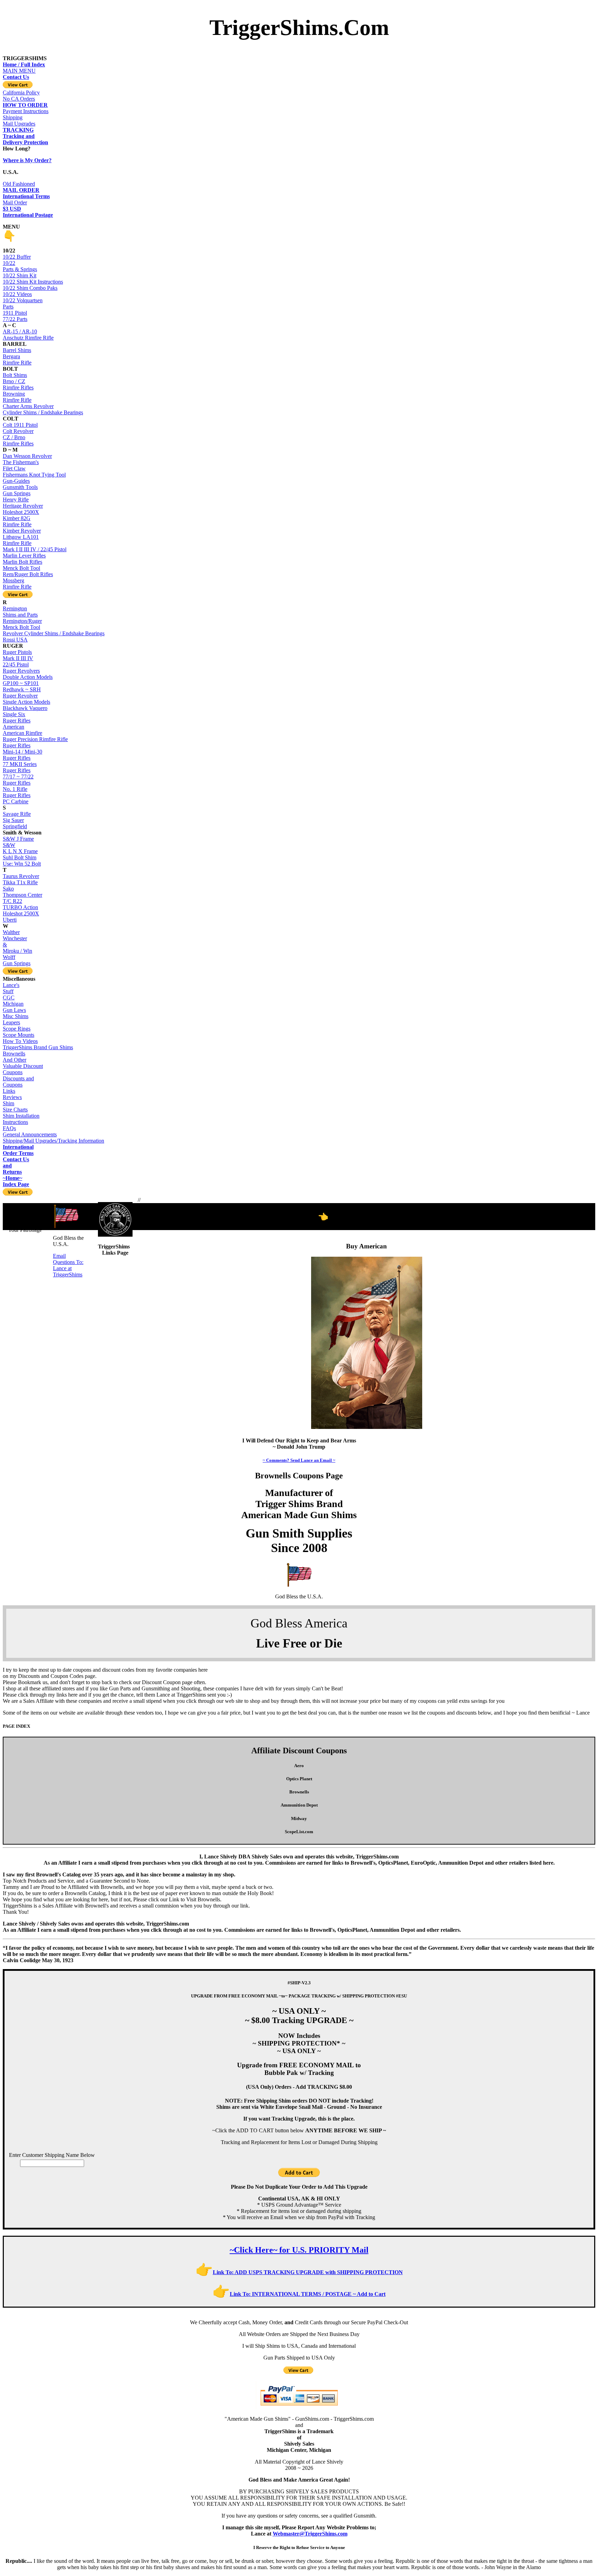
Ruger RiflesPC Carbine (17, 798)
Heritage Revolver (23, 506)
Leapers (11, 1022)
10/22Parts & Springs (20, 266)
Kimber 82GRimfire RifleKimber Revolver (22, 524)
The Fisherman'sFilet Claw (21, 465)
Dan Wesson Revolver (27, 456)
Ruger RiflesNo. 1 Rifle (17, 786)
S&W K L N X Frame (20, 848)
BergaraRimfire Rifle (17, 359)
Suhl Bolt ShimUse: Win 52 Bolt (22, 861)
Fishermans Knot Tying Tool (34, 475)
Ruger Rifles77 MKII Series (20, 761)
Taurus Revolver (21, 876)
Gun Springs (17, 493)
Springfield (15, 826)
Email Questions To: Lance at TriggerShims (68, 1265)
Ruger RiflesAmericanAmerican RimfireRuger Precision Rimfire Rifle (35, 730)
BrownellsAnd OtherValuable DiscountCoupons (23, 1063)
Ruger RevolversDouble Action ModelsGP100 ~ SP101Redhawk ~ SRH (28, 680)
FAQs (9, 1128)
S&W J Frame (18, 839)
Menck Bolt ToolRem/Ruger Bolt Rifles (28, 571)
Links (9, 1091)
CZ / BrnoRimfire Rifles (18, 440)
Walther (11, 932)
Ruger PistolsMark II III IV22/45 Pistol (18, 658)
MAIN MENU (24, 68)
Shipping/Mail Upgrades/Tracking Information (53, 1141)
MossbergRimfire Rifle (17, 584)
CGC (9, 998)
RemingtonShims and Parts (20, 612)
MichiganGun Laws (14, 1007)
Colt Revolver (18, 431)
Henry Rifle (16, 500)
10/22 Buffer (17, 257)
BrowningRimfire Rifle (17, 397)
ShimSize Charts (15, 1106)
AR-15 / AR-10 (20, 331)
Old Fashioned (21, 187)
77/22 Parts (15, 319)
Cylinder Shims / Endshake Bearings (43, 412)
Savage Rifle (17, 814)
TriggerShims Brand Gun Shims (38, 1047)
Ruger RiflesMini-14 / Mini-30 (22, 749)
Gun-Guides (16, 481)
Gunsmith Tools (20, 487)
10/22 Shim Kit (20, 275)
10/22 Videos (17, 294)
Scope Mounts (19, 1035)
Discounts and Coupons (18, 1082)
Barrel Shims (17, 350)
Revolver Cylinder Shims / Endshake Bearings (54, 633)
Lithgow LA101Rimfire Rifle (21, 540)
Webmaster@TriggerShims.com (310, 2534)
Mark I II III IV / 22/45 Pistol (35, 549)
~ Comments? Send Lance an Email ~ (299, 1460)
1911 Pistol (15, 313)
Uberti (10, 920)
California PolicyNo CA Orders (21, 96)
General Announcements (30, 1134)
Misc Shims (16, 1016)
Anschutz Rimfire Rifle (28, 338)
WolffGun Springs (17, 960)
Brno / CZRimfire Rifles (18, 384)
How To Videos (20, 1041)
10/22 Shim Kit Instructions (33, 282)
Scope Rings (17, 1029)
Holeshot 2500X (21, 512)
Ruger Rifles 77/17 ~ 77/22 (18, 773)
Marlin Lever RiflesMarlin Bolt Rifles (24, 559)
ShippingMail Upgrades (19, 124)
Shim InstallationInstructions (21, 1119)
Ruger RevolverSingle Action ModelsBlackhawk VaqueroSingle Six (26, 705)
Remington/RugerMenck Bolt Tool (22, 624)
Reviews (12, 1097)
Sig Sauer (13, 820)
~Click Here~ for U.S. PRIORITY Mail (299, 2250)
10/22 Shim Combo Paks (30, 288)
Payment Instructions (26, 108)
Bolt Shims (15, 375)
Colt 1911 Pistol (20, 425)
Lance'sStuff (11, 988)
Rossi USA (15, 640)
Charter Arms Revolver (28, 406)
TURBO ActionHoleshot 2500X (21, 910)
